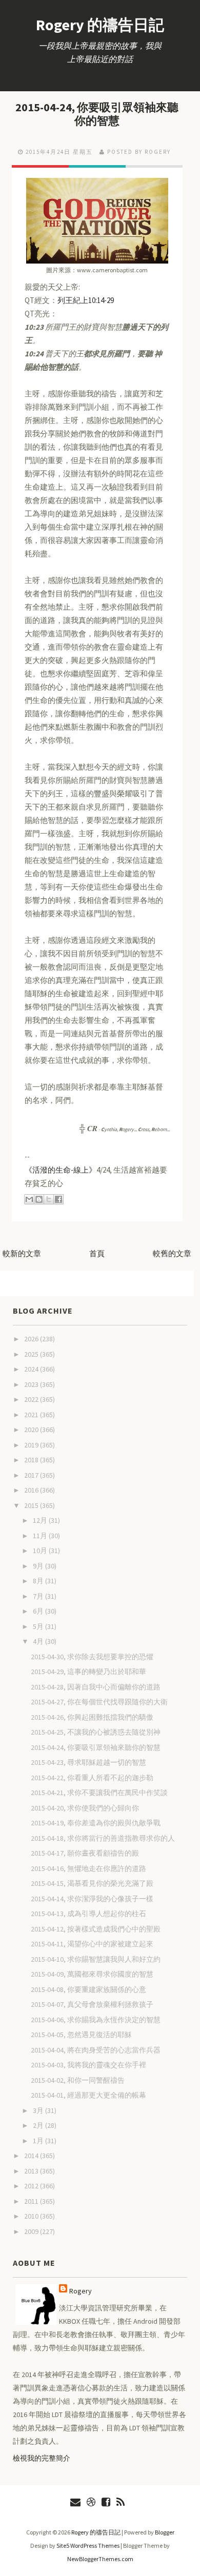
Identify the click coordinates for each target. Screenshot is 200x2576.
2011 (32, 2201)
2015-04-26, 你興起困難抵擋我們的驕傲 (92, 1717)
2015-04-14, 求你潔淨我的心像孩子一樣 (92, 1899)
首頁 (97, 1253)
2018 (32, 1460)
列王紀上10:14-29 (86, 300)
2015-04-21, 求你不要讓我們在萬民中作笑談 (99, 1793)
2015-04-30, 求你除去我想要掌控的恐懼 (92, 1657)
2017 (32, 1475)
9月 (39, 1566)
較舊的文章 (172, 1253)
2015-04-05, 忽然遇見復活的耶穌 (81, 2035)
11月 (41, 1536)
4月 (39, 1641)
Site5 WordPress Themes (88, 2545)
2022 (32, 1399)
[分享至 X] (49, 1199)
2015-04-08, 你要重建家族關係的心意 (88, 1989)
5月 (39, 1626)
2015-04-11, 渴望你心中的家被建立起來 (92, 1944)
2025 (32, 1354)
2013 (32, 2171)
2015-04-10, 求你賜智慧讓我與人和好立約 (96, 1959)
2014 (32, 2156)
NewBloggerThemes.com (100, 2559)
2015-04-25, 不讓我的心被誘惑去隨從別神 (96, 1732)
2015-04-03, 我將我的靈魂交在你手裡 (88, 2065)
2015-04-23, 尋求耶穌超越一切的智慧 (88, 1762)
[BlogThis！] (39, 1199)
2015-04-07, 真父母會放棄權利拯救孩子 (92, 2004)
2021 (32, 1415)
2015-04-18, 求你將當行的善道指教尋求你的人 (103, 1838)
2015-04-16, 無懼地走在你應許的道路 (88, 1868)
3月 (39, 2110)
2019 (32, 1445)
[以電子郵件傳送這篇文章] (29, 1199)
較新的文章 (22, 1253)
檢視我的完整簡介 (42, 2458)
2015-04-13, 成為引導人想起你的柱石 (88, 1914)
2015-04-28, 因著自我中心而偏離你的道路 (96, 1687)
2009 (32, 2231)
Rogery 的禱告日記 (100, 25)
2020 (32, 1430)
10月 (41, 1551)
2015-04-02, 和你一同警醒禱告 (78, 2080)
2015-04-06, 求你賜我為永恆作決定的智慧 (96, 2020)
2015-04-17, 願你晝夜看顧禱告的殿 (85, 1853)
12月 (41, 1520)
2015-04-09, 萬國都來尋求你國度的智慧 (92, 1974)
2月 (39, 2125)
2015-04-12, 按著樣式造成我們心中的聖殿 (96, 1929)
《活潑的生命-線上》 (61, 1170)
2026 (32, 1339)
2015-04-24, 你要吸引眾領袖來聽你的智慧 (97, 114)
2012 (32, 2186)
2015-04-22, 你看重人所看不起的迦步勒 (92, 1778)
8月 (39, 1581)
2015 (32, 1505)
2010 (32, 2216)
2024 (32, 1369)
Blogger (165, 2532)
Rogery (81, 2291)
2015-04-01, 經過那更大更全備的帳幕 (88, 2095)
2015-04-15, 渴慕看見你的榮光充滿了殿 (92, 1883)
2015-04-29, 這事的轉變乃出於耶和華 (88, 1672)
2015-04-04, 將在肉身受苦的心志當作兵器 (96, 2050)
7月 (39, 1596)
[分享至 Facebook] (58, 1199)
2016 (32, 1490)
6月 (39, 1611)
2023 (32, 1384)
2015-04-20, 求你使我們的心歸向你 (85, 1808)
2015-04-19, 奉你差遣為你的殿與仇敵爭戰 (96, 1823)
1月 (39, 2141)
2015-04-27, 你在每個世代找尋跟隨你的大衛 (99, 1702)
